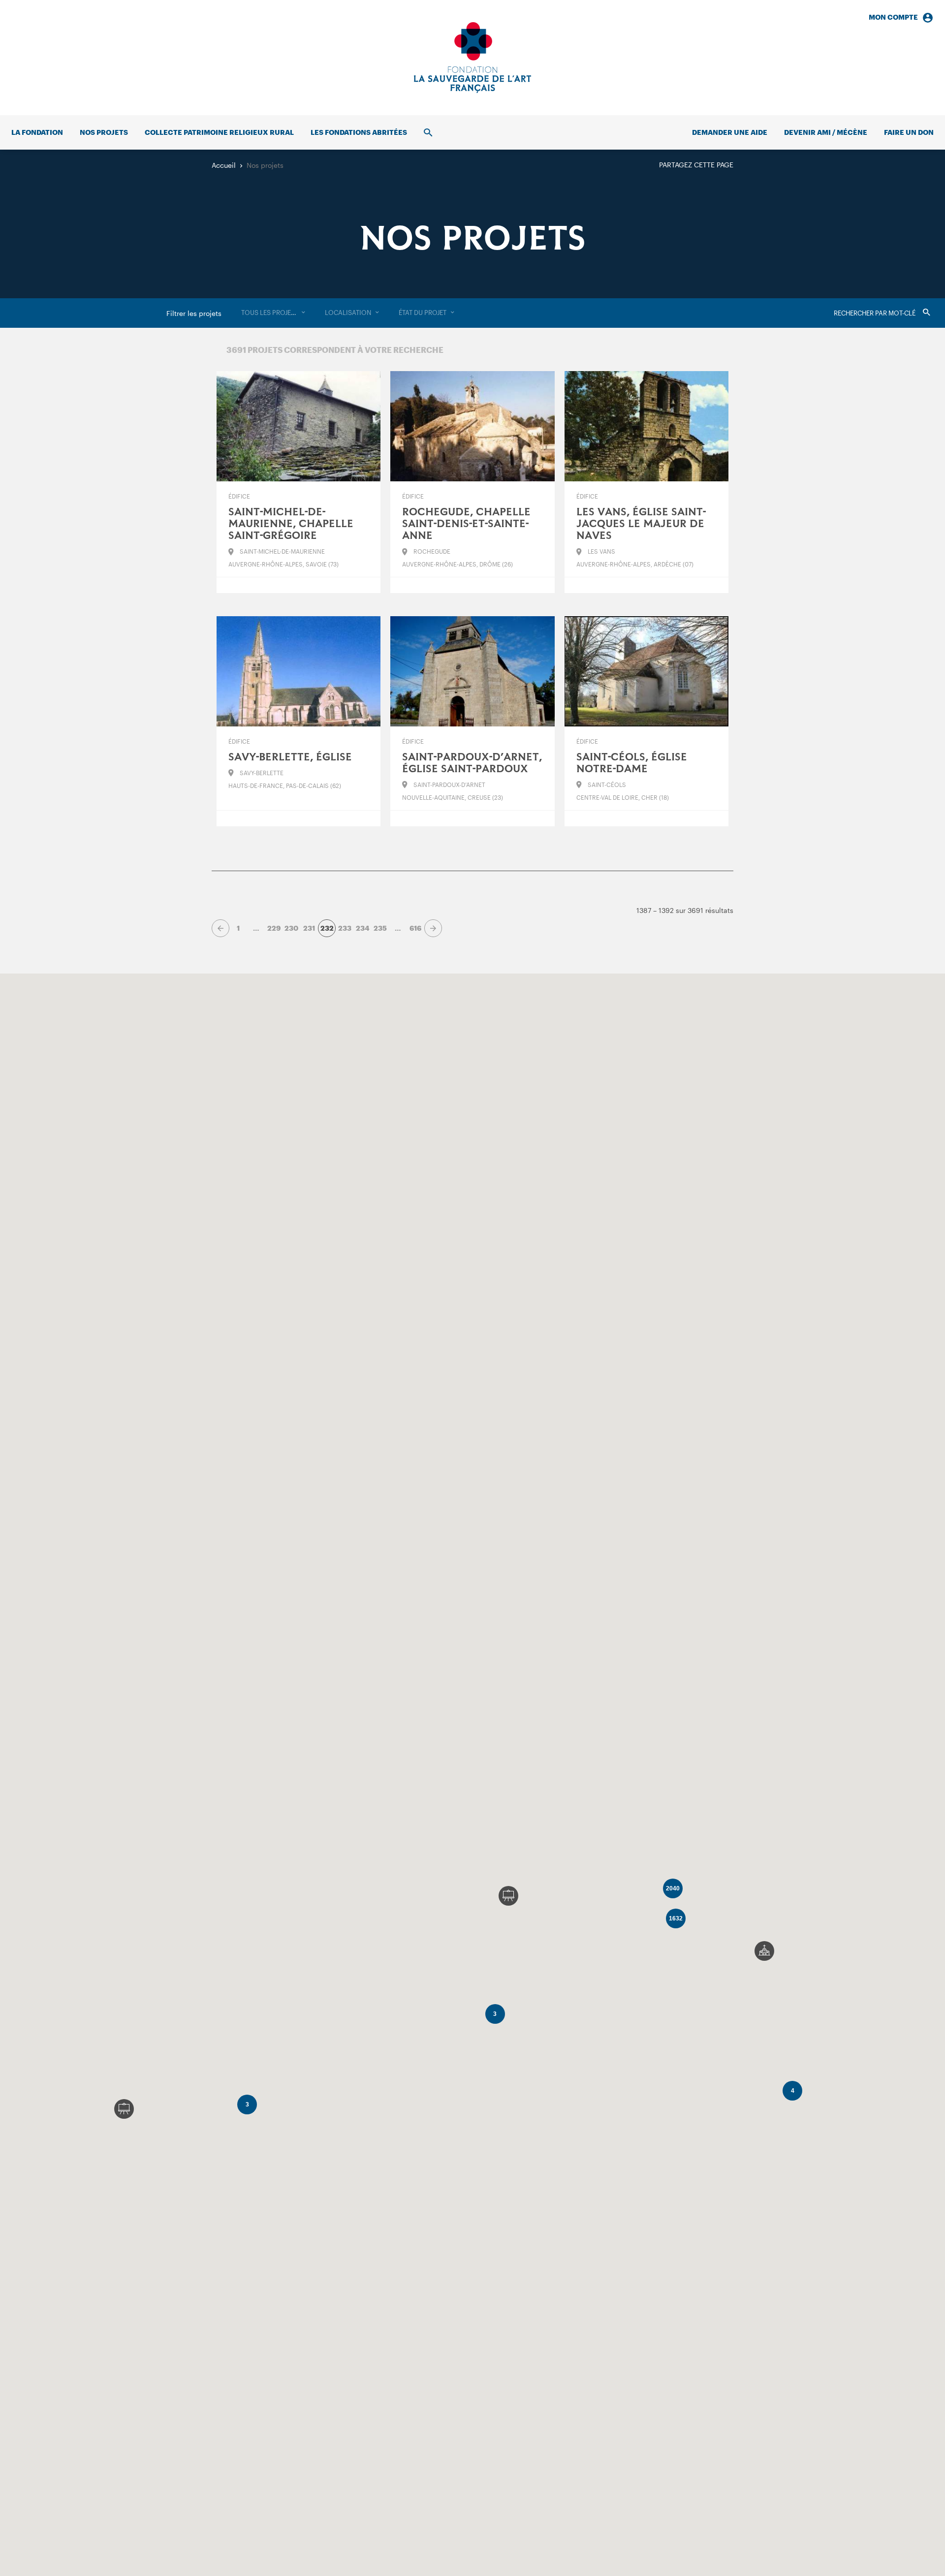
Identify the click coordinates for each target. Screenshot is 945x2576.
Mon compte (893, 17)
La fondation (37, 132)
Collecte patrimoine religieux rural (219, 132)
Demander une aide (730, 132)
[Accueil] (472, 58)
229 (274, 928)
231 (309, 928)
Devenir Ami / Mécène (826, 132)
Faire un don (909, 132)
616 (415, 928)
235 (380, 928)
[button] (764, 1951)
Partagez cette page (696, 165)
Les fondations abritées (359, 132)
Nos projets (104, 132)
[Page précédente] (220, 928)
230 (291, 928)
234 (362, 928)
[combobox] (273, 313)
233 (345, 928)
